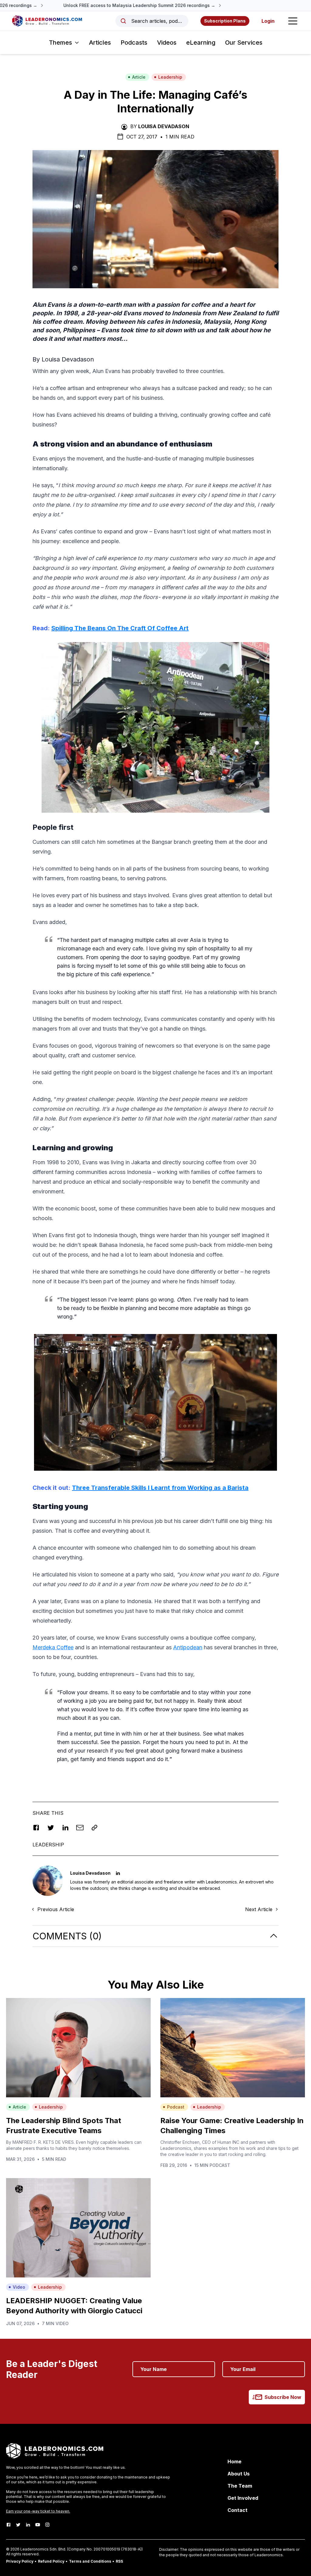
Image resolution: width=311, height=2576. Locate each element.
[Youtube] (38, 2525)
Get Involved (243, 2498)
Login (268, 21)
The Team (240, 2486)
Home (234, 2461)
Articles (100, 43)
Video (19, 2287)
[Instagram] (47, 2525)
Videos (167, 43)
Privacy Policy (20, 2561)
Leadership (170, 77)
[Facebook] (9, 2525)
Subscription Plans (225, 21)
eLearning (201, 43)
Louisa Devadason (164, 126)
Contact (238, 2510)
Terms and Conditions (90, 2561)
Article (139, 77)
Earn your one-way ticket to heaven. (38, 2511)
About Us (239, 2474)
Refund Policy (51, 2561)
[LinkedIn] (28, 2525)
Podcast (176, 2107)
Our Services (244, 43)
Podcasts (134, 43)
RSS (119, 2561)
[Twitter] (18, 2525)
